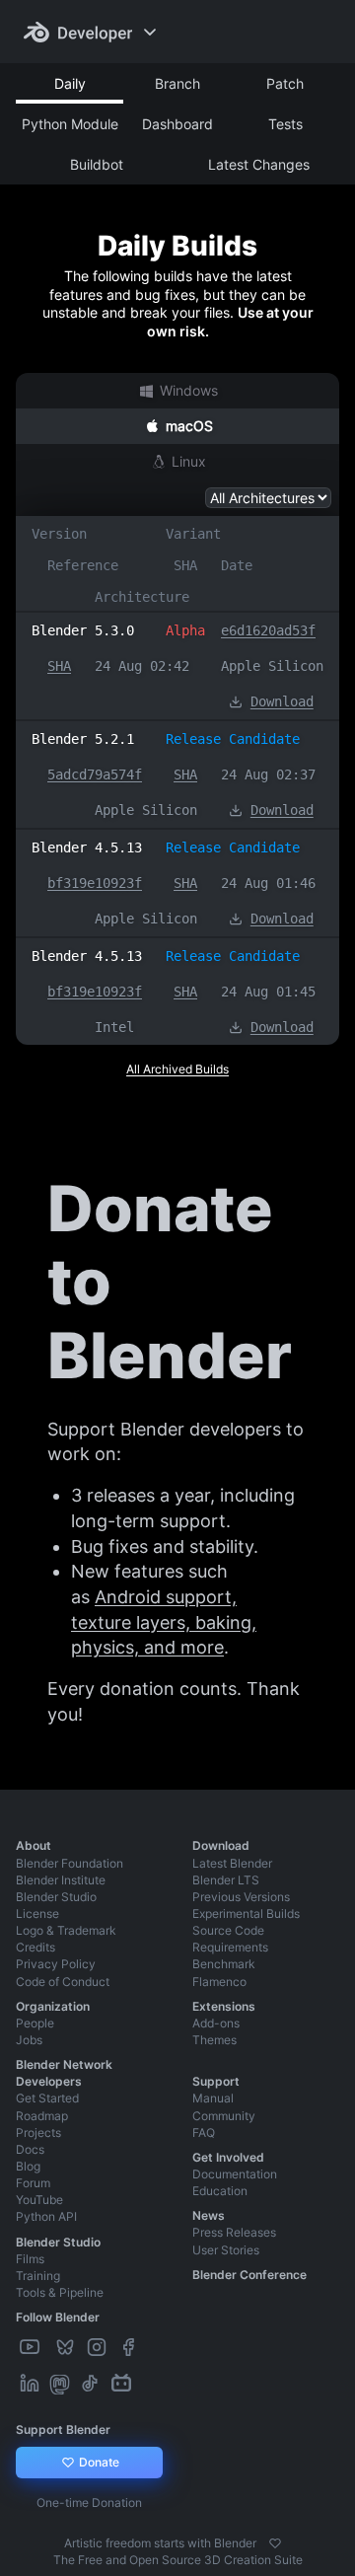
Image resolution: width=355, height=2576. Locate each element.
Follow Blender (58, 2317)
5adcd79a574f (95, 774)
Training (38, 2276)
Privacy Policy (56, 1964)
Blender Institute (61, 1880)
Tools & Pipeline (60, 2292)
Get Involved (228, 2157)
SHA (59, 666)
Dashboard (177, 124)
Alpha (185, 630)
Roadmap (42, 2116)
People (35, 2023)
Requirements (230, 1947)
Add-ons (216, 2023)
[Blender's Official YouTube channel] (32, 2348)
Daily (70, 83)
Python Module (70, 124)
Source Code (228, 1930)
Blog (28, 2166)
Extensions (224, 2006)
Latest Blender (232, 1863)
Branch (177, 83)
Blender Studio (56, 1897)
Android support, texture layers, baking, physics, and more (164, 1622)
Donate (98, 2462)
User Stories (226, 2250)
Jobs (29, 2040)
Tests (285, 124)
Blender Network (64, 2064)
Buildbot (97, 164)
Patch (285, 83)
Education (220, 2191)
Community (224, 2116)
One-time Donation (89, 2502)
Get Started (47, 2098)
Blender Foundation (70, 1863)
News (209, 2215)
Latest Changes (259, 164)
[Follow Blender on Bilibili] (123, 2384)
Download (282, 701)
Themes (214, 2040)
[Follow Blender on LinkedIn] (32, 2384)
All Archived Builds (177, 1069)
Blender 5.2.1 (83, 739)
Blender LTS (226, 1880)
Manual (213, 2098)
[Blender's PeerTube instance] (49, 2348)
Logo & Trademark (66, 1930)
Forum (33, 2183)
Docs (30, 2149)
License (37, 1914)
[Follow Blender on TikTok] (92, 2384)
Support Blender (63, 2429)
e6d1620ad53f (268, 630)
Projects (38, 2133)
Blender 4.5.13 (87, 847)
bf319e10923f (95, 883)
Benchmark (224, 1964)
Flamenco (219, 1982)
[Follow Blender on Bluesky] (67, 2348)
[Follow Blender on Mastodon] (62, 2384)
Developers (49, 2081)
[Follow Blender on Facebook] (130, 2348)
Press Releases (234, 2232)
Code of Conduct (63, 1982)
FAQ (204, 2133)
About (34, 1845)
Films (30, 2259)
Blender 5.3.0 (83, 630)
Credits (35, 1947)
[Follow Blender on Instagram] (99, 2348)
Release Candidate (233, 739)
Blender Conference (249, 2275)
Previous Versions (241, 1897)
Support (216, 2081)
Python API (46, 2216)
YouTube (39, 2200)
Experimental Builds (246, 1914)
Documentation (235, 2174)
